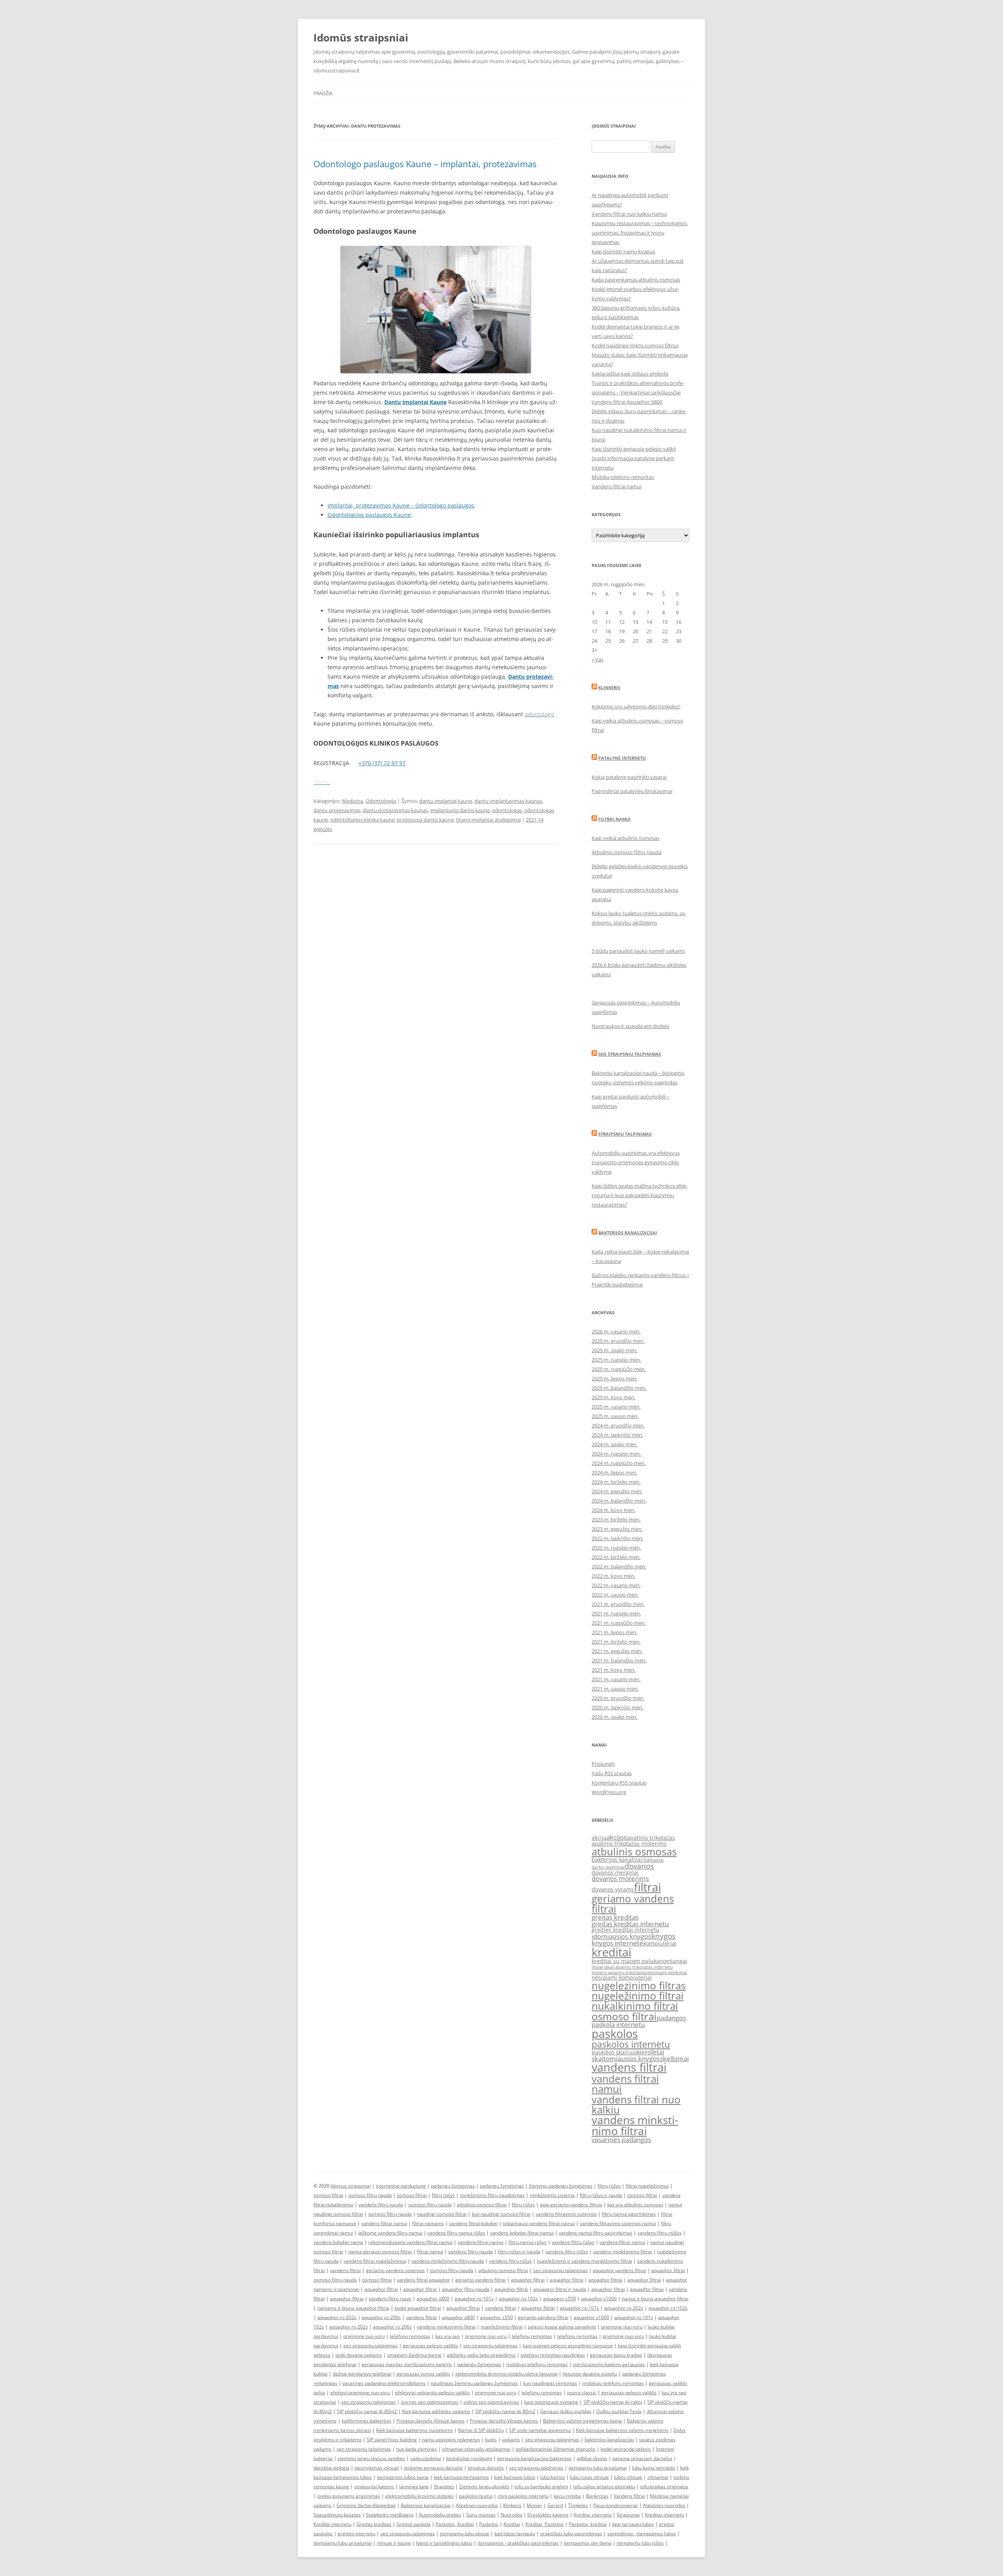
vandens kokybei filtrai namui (522, 2233)
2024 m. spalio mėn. (615, 1444)
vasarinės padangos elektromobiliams (384, 2383)
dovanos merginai (615, 1872)
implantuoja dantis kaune (460, 810)
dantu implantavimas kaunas (508, 801)
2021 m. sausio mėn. (615, 1689)
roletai (654, 2052)
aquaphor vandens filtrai (619, 2270)
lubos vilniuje (628, 2477)
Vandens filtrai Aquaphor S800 (627, 402)
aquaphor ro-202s (624, 2308)
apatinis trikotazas (651, 1838)
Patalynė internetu (622, 758)
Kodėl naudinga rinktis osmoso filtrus (635, 345)
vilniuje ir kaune (394, 2543)
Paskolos (489, 2524)
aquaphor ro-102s (518, 2299)
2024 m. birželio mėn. (616, 1482)
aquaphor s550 (496, 2317)
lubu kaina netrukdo (654, 2468)
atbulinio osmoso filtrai (482, 2205)
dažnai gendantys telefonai (362, 2374)
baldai (657, 1860)
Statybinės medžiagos (390, 2515)
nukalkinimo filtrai (635, 2006)
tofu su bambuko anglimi (541, 2487)
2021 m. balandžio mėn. (619, 1660)
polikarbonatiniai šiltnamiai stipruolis (556, 2449)
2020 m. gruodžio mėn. (618, 1698)
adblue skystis (592, 2458)
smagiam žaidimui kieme (414, 2355)
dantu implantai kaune (446, 801)
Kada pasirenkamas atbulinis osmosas (636, 280)
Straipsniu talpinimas (625, 1134)
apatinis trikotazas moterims (629, 1843)
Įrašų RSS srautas (612, 1773)
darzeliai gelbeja (331, 2468)
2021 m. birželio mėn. (616, 1642)
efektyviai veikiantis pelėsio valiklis (432, 2393)
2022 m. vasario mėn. (616, 1585)
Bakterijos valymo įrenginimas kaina (582, 2421)
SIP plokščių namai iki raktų (613, 2402)
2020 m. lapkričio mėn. (617, 1707)
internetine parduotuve (401, 2186)
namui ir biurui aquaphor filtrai (655, 2299)
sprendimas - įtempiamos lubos (642, 2534)
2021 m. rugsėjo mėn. (616, 1613)
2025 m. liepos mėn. (615, 1378)
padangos (671, 2018)
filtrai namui (430, 2252)
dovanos (639, 1866)
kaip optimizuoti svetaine (551, 2402)
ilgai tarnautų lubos (633, 2524)
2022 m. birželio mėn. (616, 1557)
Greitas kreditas (374, 2524)
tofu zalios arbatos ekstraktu (604, 2487)
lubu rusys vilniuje (589, 2477)
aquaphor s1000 (599, 2299)
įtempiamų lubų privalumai (343, 2543)
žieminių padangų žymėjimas (561, 2186)
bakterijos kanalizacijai (621, 1860)
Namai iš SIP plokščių (481, 2430)
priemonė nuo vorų (364, 2336)
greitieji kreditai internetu (626, 1930)
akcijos (617, 1837)
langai (679, 1961)
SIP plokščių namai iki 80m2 (367, 2411)
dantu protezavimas (337, 810)
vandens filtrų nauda (381, 2205)
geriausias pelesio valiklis (629, 2393)
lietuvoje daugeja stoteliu (590, 2374)
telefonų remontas (410, 2336)
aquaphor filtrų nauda (466, 2289)
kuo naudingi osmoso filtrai (501, 2214)
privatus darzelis (486, 2468)
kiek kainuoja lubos (515, 2477)
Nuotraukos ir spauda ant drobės (630, 1026)
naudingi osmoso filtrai (442, 2214)
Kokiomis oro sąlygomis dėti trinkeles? (636, 706)
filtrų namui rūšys (528, 2242)
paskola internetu (618, 2024)
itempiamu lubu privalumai (598, 2468)
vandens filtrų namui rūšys (456, 2233)
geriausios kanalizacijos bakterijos (534, 2458)
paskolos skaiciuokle (618, 2052)
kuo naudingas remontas (550, 2383)
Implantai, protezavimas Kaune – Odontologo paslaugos (401, 505)
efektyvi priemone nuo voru (360, 2393)
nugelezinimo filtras (639, 1985)
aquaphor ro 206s (392, 2327)
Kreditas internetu (664, 2515)
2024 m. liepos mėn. (615, 1472)
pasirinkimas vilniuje (377, 2468)
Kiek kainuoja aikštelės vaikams (436, 2411)
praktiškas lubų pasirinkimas (571, 2534)
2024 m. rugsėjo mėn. (616, 1454)
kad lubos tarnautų (515, 2534)
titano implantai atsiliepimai (488, 820)
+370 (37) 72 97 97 (382, 763)
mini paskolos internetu (523, 2496)
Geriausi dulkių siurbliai (566, 2411)
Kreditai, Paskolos (545, 2524)
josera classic (582, 2393)
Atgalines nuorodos (477, 2505)
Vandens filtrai (629, 2496)
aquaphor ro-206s (381, 2317)
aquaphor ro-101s (474, 2299)
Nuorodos (511, 2515)
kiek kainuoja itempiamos (461, 2477)
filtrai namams (428, 2223)
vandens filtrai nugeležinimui (375, 2261)
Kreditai (512, 2524)
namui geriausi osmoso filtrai (380, 2252)
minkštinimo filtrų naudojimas (492, 2195)
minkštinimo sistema (552, 2195)
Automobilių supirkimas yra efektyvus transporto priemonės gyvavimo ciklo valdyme (636, 1162)
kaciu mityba (567, 2496)
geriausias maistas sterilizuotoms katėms (407, 2364)
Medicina (353, 801)
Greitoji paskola (414, 2524)
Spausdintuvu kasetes (337, 2515)
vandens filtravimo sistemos (566, 2214)
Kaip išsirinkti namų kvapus (623, 251)
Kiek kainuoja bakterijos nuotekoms (415, 2430)
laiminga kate (414, 2487)
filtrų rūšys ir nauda (601, 2195)
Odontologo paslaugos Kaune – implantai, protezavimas (425, 164)
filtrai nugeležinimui (647, 2186)
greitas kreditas (615, 1917)
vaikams (511, 2440)
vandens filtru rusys (390, 2299)
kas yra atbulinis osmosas (635, 2205)
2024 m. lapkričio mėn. (617, 1435)
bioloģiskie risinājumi (469, 2458)
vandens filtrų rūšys (573, 2242)
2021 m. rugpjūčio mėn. (619, 1623)
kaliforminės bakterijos (367, 2421)
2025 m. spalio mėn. (615, 1350)
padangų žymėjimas (453, 2186)
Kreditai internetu (593, 2515)
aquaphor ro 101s (634, 2317)
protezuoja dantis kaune (425, 820)
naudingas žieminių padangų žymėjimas (474, 2383)
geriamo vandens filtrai (633, 1904)
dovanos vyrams (613, 1889)
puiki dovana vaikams (359, 2355)
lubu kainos (553, 2477)
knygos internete (617, 1943)
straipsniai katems (374, 2487)
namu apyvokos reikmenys (451, 2440)
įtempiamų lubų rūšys (640, 2543)
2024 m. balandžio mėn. (619, 1501)
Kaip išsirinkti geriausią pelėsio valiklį (634, 449)
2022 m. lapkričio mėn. (617, 1538)
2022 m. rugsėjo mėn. (616, 1548)
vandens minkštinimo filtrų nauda (448, 2261)
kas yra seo (448, 2336)
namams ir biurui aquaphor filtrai (353, 2308)
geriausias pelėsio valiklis (430, 2346)
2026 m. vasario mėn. (616, 1331)
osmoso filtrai (624, 2016)
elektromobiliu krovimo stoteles (419, 2496)
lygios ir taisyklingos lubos (444, 2543)
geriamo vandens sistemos (395, 2270)
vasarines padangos (621, 2140)
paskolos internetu (631, 2044)
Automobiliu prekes (440, 2515)
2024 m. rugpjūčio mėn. (619, 1463)
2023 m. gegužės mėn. (617, 1529)
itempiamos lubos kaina (403, 2477)
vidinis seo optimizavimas (491, 2402)
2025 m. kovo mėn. (614, 1397)
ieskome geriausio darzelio (433, 2468)
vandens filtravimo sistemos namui (618, 2223)
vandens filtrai (629, 2067)
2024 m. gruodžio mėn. (618, 1425)
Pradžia (323, 93)
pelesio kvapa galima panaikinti (562, 2327)
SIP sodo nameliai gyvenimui (540, 2430)
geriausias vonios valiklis (423, 2374)
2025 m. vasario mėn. (616, 1407)
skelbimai (674, 2058)
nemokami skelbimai (666, 1973)
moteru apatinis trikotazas (618, 1973)
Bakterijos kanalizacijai (628, 1233)
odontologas (507, 810)
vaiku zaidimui (426, 2458)
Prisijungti (603, 1764)
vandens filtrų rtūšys (660, 2233)
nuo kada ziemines (416, 2449)
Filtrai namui (615, 819)
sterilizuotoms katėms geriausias (609, 2364)
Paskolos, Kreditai (455, 2524)
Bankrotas (597, 2496)
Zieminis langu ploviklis (484, 2487)
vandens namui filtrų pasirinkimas (596, 2233)
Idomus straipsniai (351, 2186)
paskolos (615, 2034)
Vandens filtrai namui (616, 486)
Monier (534, 2505)
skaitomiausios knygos (626, 2058)
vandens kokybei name (338, 2242)
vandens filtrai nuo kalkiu (636, 2105)
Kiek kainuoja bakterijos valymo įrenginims (622, 2430)
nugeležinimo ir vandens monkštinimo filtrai (584, 2261)
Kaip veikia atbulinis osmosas (626, 838)
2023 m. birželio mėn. (616, 1519)
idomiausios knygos (621, 1936)
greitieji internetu (357, 2534)
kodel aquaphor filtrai (418, 2308)
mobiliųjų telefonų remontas (537, 2364)
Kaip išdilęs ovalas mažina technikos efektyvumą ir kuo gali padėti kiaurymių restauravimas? (640, 1195)
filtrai (647, 1887)
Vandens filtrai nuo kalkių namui (629, 214)
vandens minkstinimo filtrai (635, 2125)
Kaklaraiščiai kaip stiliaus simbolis (630, 374)
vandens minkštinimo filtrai (623, 2252)
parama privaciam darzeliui (642, 2458)
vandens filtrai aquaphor (424, 2280)
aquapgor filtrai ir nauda (560, 2289)
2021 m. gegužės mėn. (617, 1651)
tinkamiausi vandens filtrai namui (539, 2223)
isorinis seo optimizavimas (430, 2402)
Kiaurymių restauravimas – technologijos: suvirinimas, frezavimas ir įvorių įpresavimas (640, 233)
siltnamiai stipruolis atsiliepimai (476, 2449)
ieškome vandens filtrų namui (390, 2233)
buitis (491, 2440)
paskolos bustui (476, 2496)
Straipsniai (628, 2515)
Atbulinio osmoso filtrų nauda (626, 852)
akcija (599, 1838)
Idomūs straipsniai (361, 38)
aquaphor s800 (433, 2299)
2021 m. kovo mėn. (614, 1670)
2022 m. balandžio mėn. (619, 1566)
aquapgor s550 (559, 2299)
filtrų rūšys (609, 2186)
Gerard (555, 2505)
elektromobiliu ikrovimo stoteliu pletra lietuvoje (506, 2374)
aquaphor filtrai (668, 2270)
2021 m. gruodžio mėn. (618, 1604)
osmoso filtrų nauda (370, 2195)
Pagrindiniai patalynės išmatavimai (632, 791)
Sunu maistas (481, 2515)
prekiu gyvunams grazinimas (349, 2496)
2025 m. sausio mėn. (615, 1416)
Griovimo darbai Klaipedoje (366, 2505)
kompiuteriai (660, 1943)
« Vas (597, 659)
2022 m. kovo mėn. (614, 1576)
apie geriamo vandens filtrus (571, 2205)
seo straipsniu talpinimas (560, 2270)
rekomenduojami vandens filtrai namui (410, 2242)
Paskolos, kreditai (588, 2524)
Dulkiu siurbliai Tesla (619, 2411)
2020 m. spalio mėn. (615, 1717)
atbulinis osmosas (634, 1852)
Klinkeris (609, 687)
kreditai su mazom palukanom (631, 1961)
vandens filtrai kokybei (473, 2223)
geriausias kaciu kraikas (616, 2355)
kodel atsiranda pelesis (626, 2449)
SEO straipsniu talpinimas (630, 1054)
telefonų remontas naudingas (553, 2355)
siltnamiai (658, 2477)
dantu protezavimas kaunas (395, 810)
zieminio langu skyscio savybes (371, 2458)
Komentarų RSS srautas (619, 1783)
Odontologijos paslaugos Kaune (369, 515)
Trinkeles (578, 2505)
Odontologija (381, 801)
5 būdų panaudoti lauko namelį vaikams (638, 951)
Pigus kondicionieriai (616, 2505)
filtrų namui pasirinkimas (629, 2214)
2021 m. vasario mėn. (616, 1679)
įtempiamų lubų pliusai (465, 2534)
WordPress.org (609, 1792)
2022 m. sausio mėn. (615, 1595)
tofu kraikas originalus (664, 2487)
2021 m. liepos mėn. (615, 1632)
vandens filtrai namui (625, 2084)
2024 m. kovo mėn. (614, 1510)
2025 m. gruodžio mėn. (618, 1341)
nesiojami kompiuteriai (622, 1977)
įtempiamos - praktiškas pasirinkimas (518, 2543)
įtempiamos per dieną (588, 2543)
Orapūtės (444, 2487)
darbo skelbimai (608, 1867)
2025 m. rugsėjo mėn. (616, 1360)
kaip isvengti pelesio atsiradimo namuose (568, 2346)
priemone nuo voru (622, 2327)
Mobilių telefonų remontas (623, 477)
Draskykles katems (548, 2515)
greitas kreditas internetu (630, 1924)
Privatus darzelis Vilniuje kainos (431, 2421)
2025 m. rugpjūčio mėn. (619, 1369)
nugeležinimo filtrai (638, 1996)
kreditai (611, 1952)
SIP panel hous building (392, 2440)
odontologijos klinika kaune (362, 820)
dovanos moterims (620, 1878)
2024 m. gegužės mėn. (617, 1491)
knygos (663, 1936)
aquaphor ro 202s (349, 2327)
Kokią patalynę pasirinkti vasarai (629, 777)
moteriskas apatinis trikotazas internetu (632, 1967)
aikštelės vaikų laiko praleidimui (481, 2355)
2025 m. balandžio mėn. (619, 1388)
